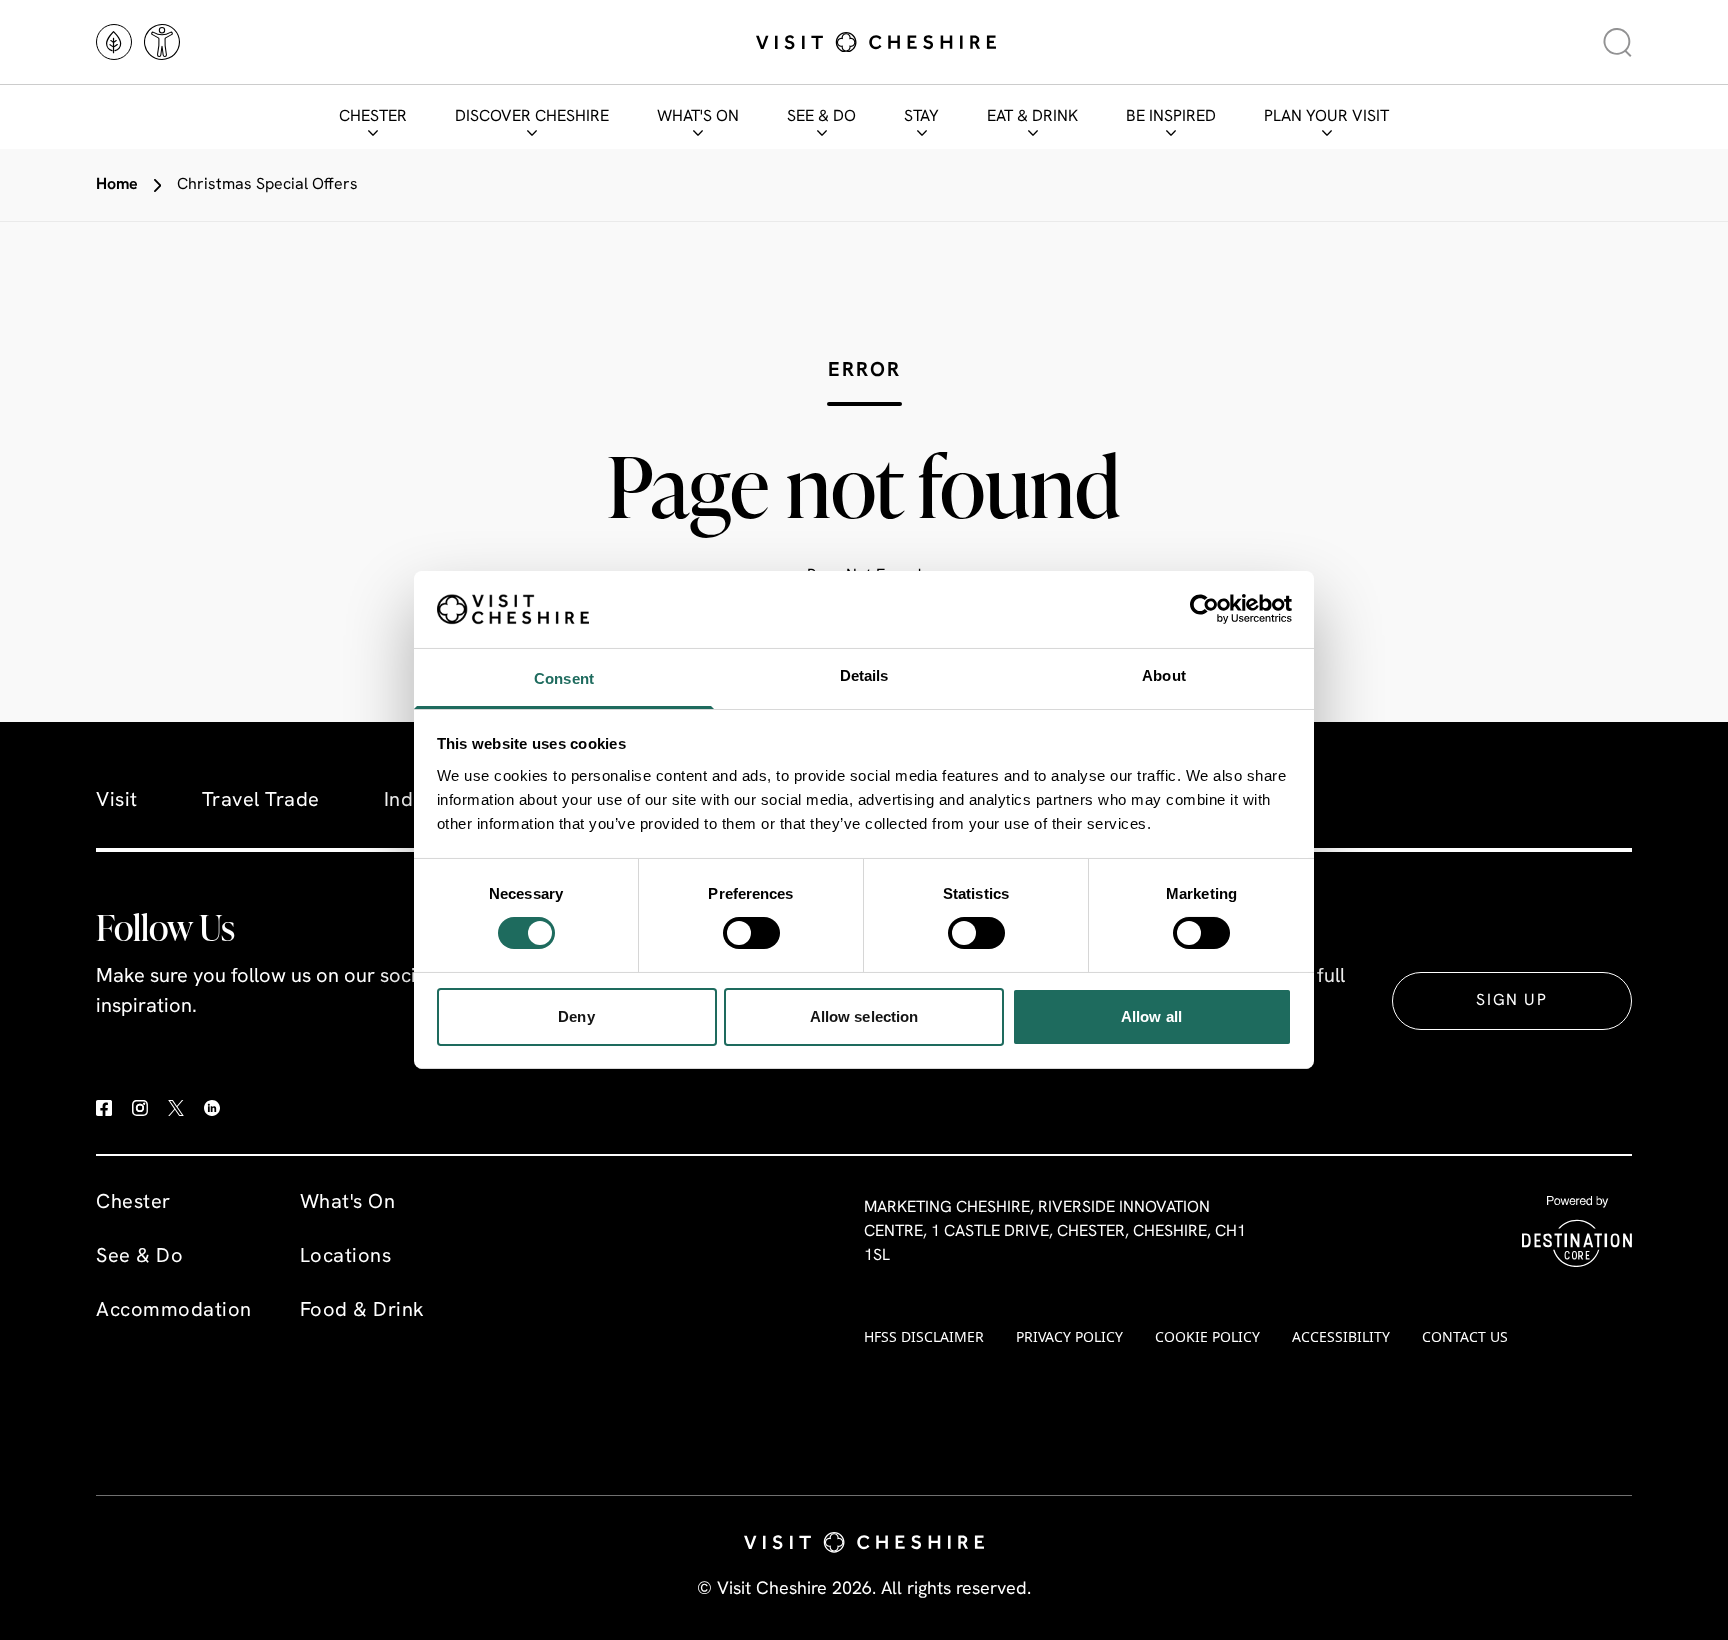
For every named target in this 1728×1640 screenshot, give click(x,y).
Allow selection (864, 1016)
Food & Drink (362, 1311)
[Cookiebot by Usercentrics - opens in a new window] (1204, 609)
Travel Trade (261, 801)
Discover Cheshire (532, 117)
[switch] (751, 933)
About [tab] (1164, 675)
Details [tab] (864, 675)
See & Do (821, 117)
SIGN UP (1511, 1001)
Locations (346, 1257)
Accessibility (1341, 1336)
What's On (698, 117)
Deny (576, 1016)
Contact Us (1465, 1336)
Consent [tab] (564, 678)
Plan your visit (1326, 117)
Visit (117, 801)
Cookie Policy (1207, 1336)
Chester (373, 117)
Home (117, 185)
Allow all (1151, 1016)
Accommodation (174, 1311)
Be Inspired (1171, 117)
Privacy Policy (1069, 1336)
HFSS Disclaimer (924, 1336)
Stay (921, 117)
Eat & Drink (1032, 117)
